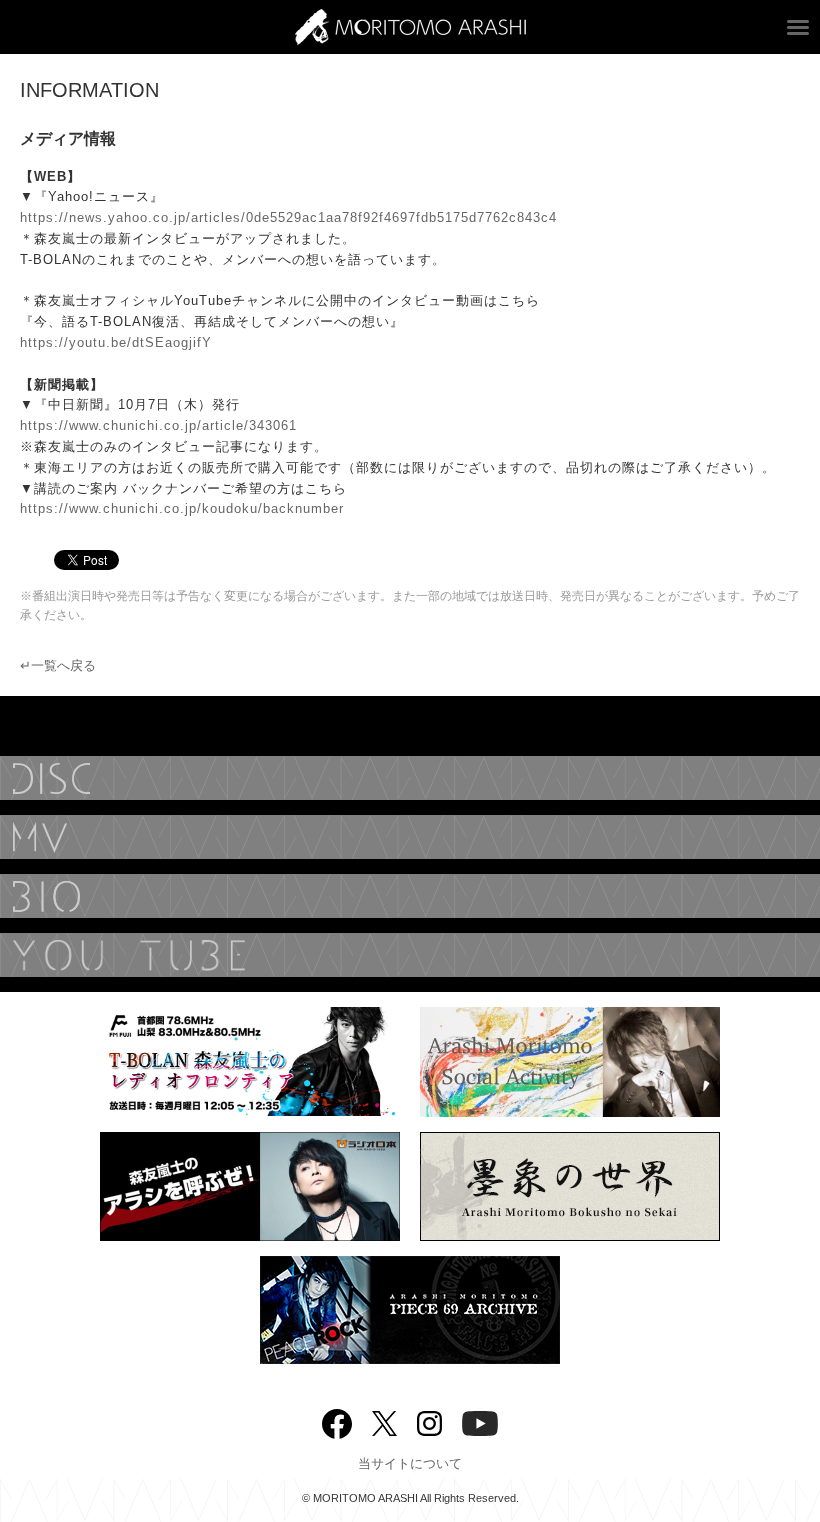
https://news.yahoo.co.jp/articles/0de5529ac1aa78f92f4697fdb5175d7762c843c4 (288, 217)
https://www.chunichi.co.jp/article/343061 (158, 425)
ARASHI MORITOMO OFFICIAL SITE (410, 27)
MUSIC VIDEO (410, 837)
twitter (384, 1421)
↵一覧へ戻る (58, 665)
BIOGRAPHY (410, 896)
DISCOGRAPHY (410, 778)
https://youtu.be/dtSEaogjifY (116, 342)
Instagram (429, 1421)
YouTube (410, 955)
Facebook (337, 1419)
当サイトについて (410, 1463)
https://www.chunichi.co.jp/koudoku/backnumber (182, 508)
